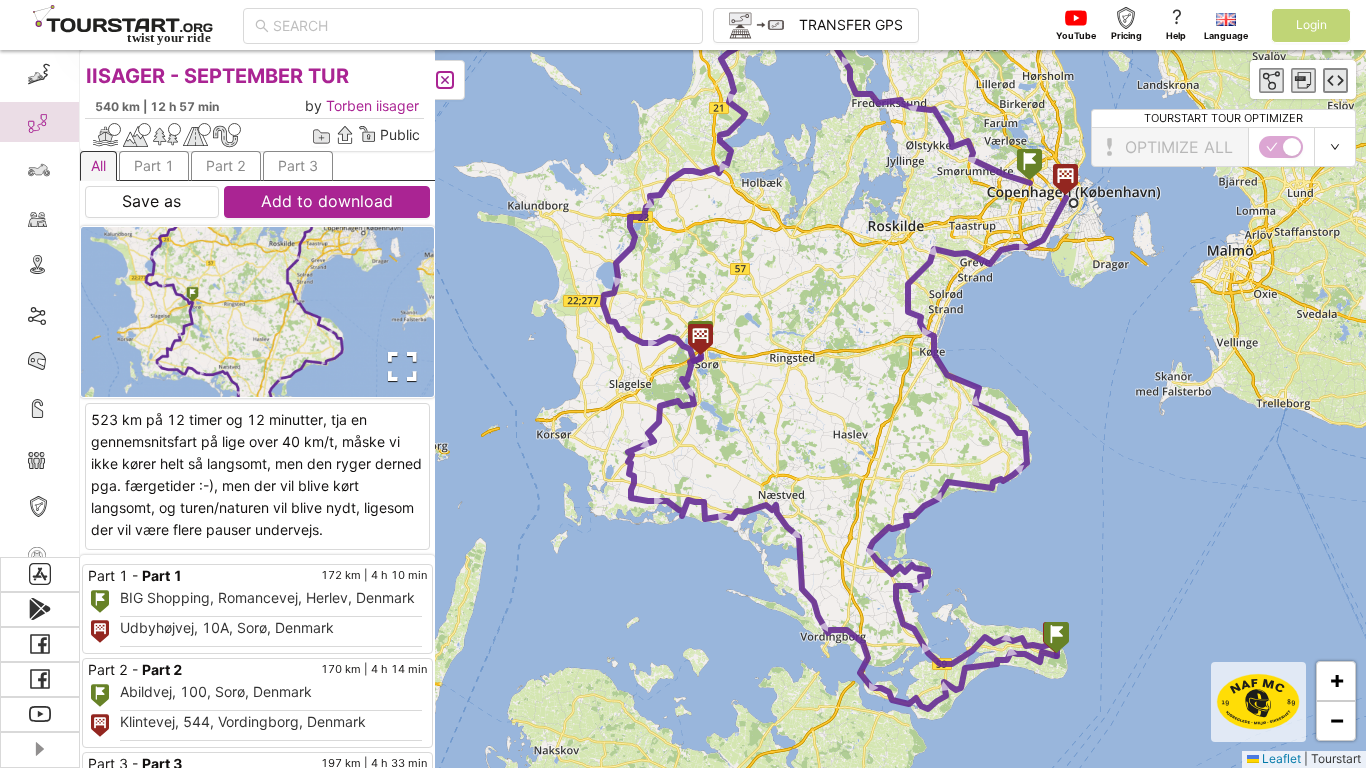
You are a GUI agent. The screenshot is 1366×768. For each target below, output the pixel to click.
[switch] (1281, 147)
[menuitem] (39, 74)
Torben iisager (372, 105)
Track (71, 313)
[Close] (445, 80)
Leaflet (1280, 758)
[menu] (40, 303)
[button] (1029, 166)
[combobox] (482, 26)
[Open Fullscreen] (398, 367)
